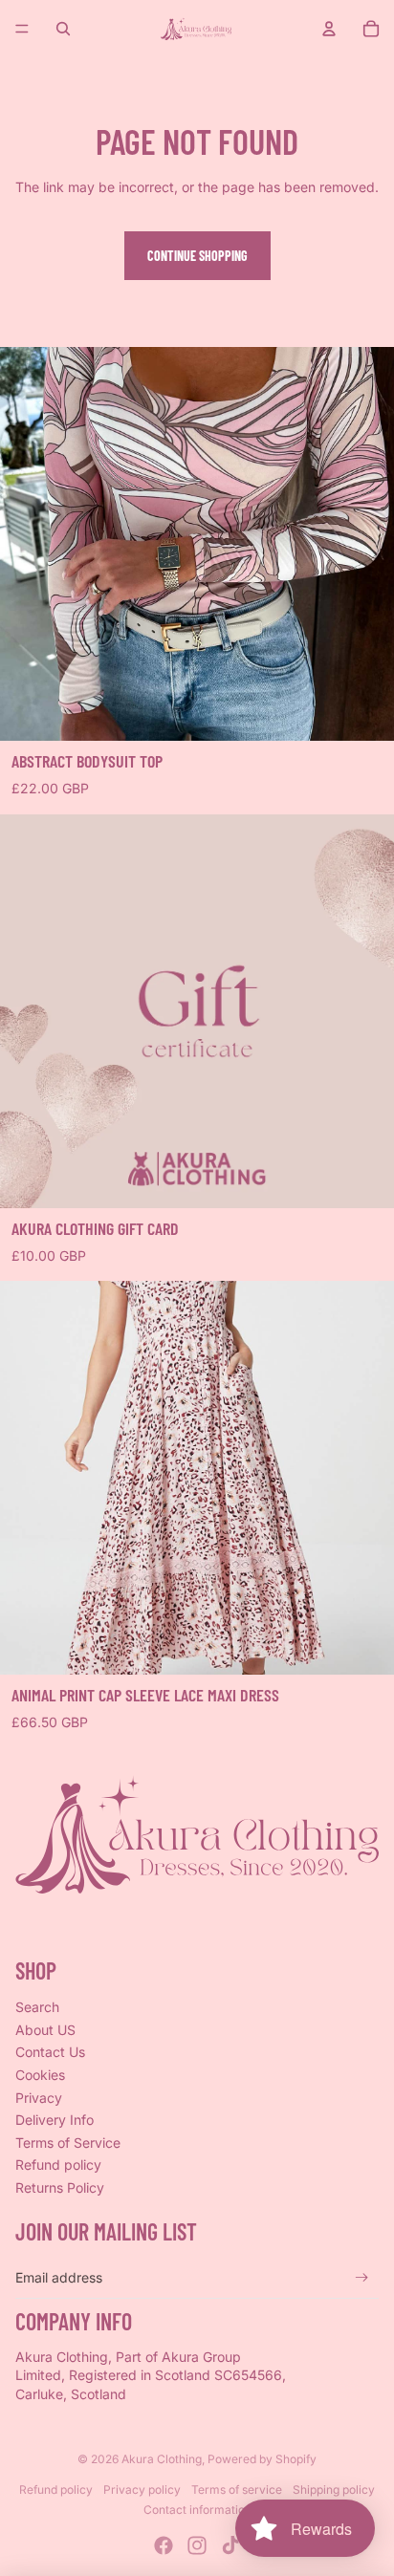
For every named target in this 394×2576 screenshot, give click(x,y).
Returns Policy (60, 2187)
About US (45, 2030)
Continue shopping (197, 256)
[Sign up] (362, 2277)
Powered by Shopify (262, 2459)
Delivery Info (55, 2120)
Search (37, 2007)
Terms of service (237, 2489)
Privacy (39, 2098)
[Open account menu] (329, 29)
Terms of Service (68, 2143)
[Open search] (63, 29)
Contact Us (50, 2052)
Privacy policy (142, 2489)
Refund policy (58, 2165)
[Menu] (22, 29)
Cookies (40, 2075)
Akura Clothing (162, 2459)
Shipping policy (334, 2489)
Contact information (197, 2510)
